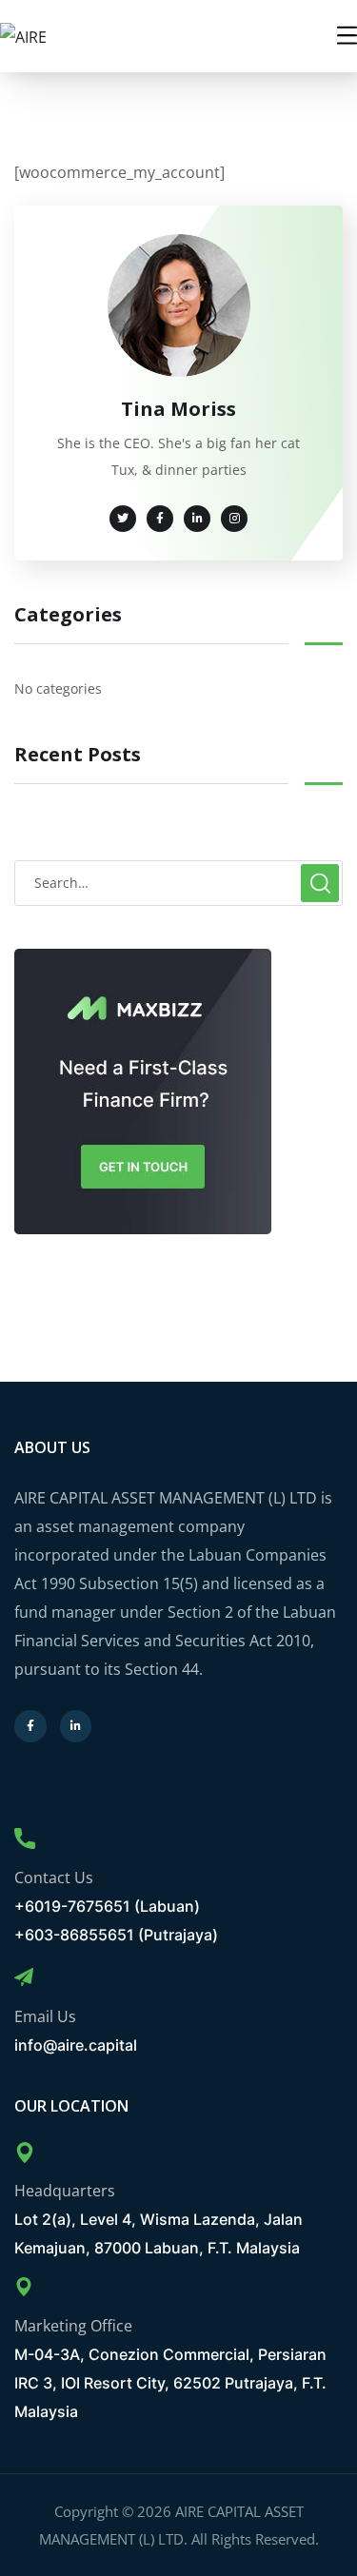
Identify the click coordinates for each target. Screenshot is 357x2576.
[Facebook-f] (30, 1726)
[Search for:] (178, 882)
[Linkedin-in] (76, 1726)
